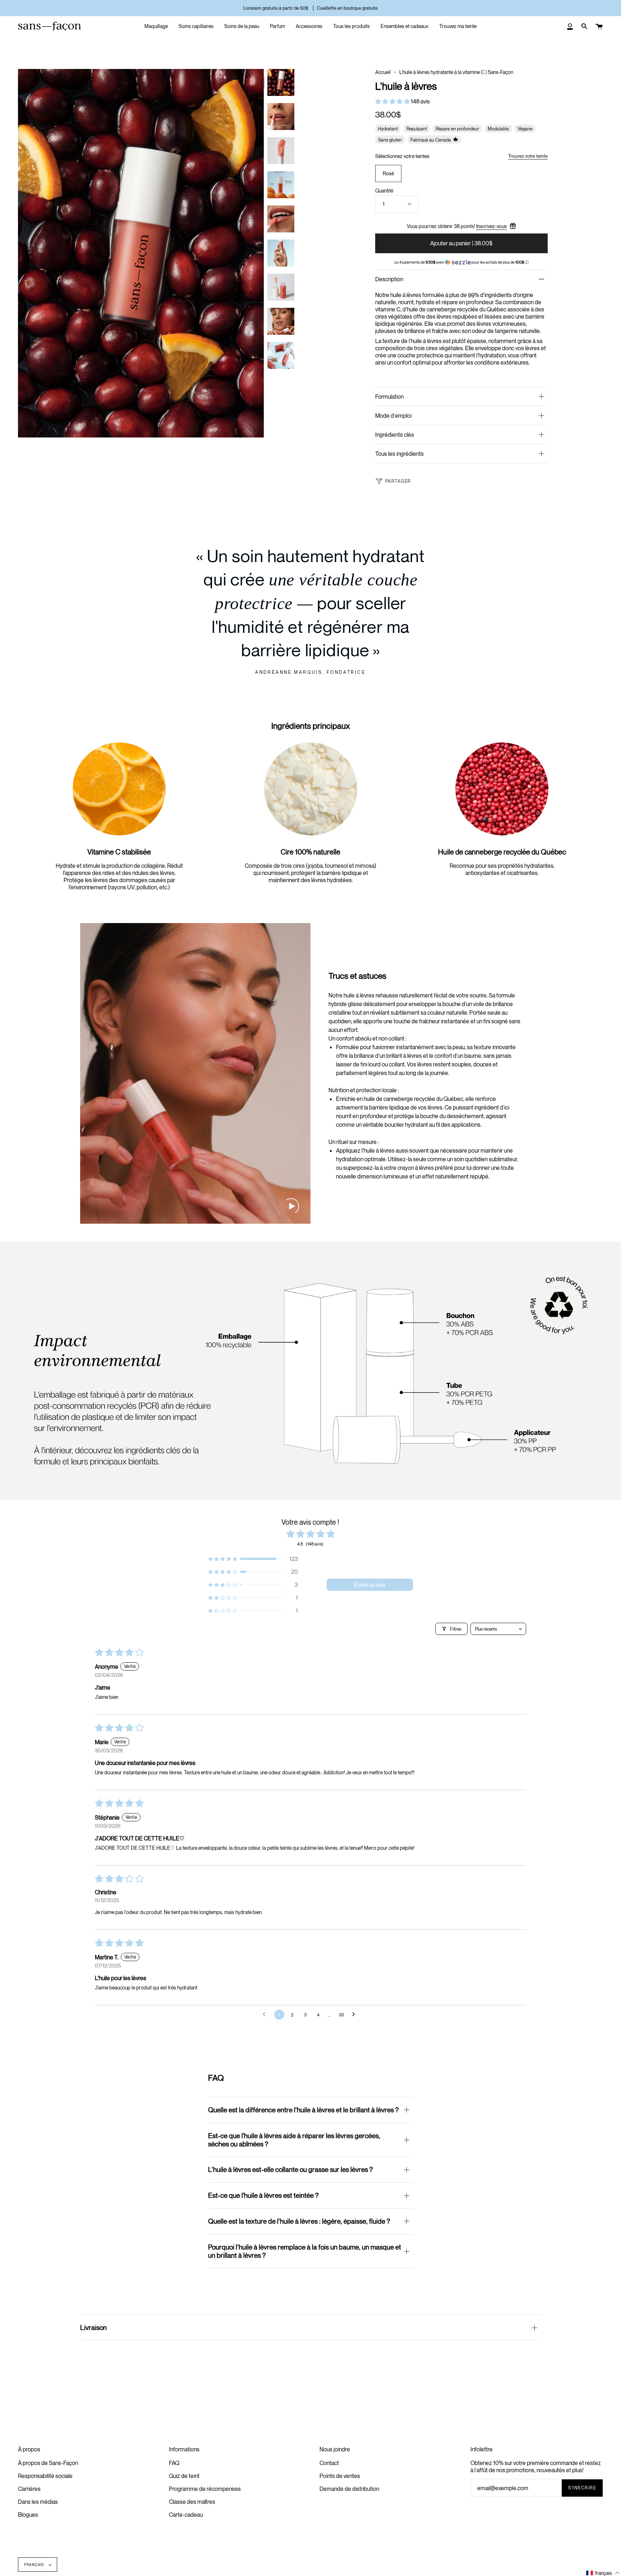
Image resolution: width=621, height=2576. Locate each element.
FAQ (174, 2463)
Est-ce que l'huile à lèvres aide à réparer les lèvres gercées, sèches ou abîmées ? (294, 2140)
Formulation (389, 397)
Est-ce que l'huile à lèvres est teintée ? (263, 2195)
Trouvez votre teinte (528, 156)
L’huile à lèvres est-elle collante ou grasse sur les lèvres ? (291, 2169)
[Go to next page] (355, 2015)
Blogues (28, 2515)
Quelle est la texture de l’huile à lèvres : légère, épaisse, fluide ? (299, 2221)
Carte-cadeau (186, 2515)
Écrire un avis (370, 1585)
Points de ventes (340, 2476)
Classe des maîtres (192, 2502)
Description (389, 279)
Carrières (29, 2489)
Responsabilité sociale (45, 2476)
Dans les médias (38, 2502)
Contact (329, 2463)
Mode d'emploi (393, 416)
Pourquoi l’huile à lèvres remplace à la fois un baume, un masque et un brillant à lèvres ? (305, 2251)
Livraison (93, 2327)
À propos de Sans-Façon (48, 2463)
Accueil (383, 72)
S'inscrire (582, 2488)
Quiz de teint (184, 2476)
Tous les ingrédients (399, 454)
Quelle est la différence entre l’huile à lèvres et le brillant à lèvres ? (303, 2110)
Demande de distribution (349, 2489)
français (35, 2565)
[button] (393, 101)
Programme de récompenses (205, 2489)
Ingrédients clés (395, 435)
